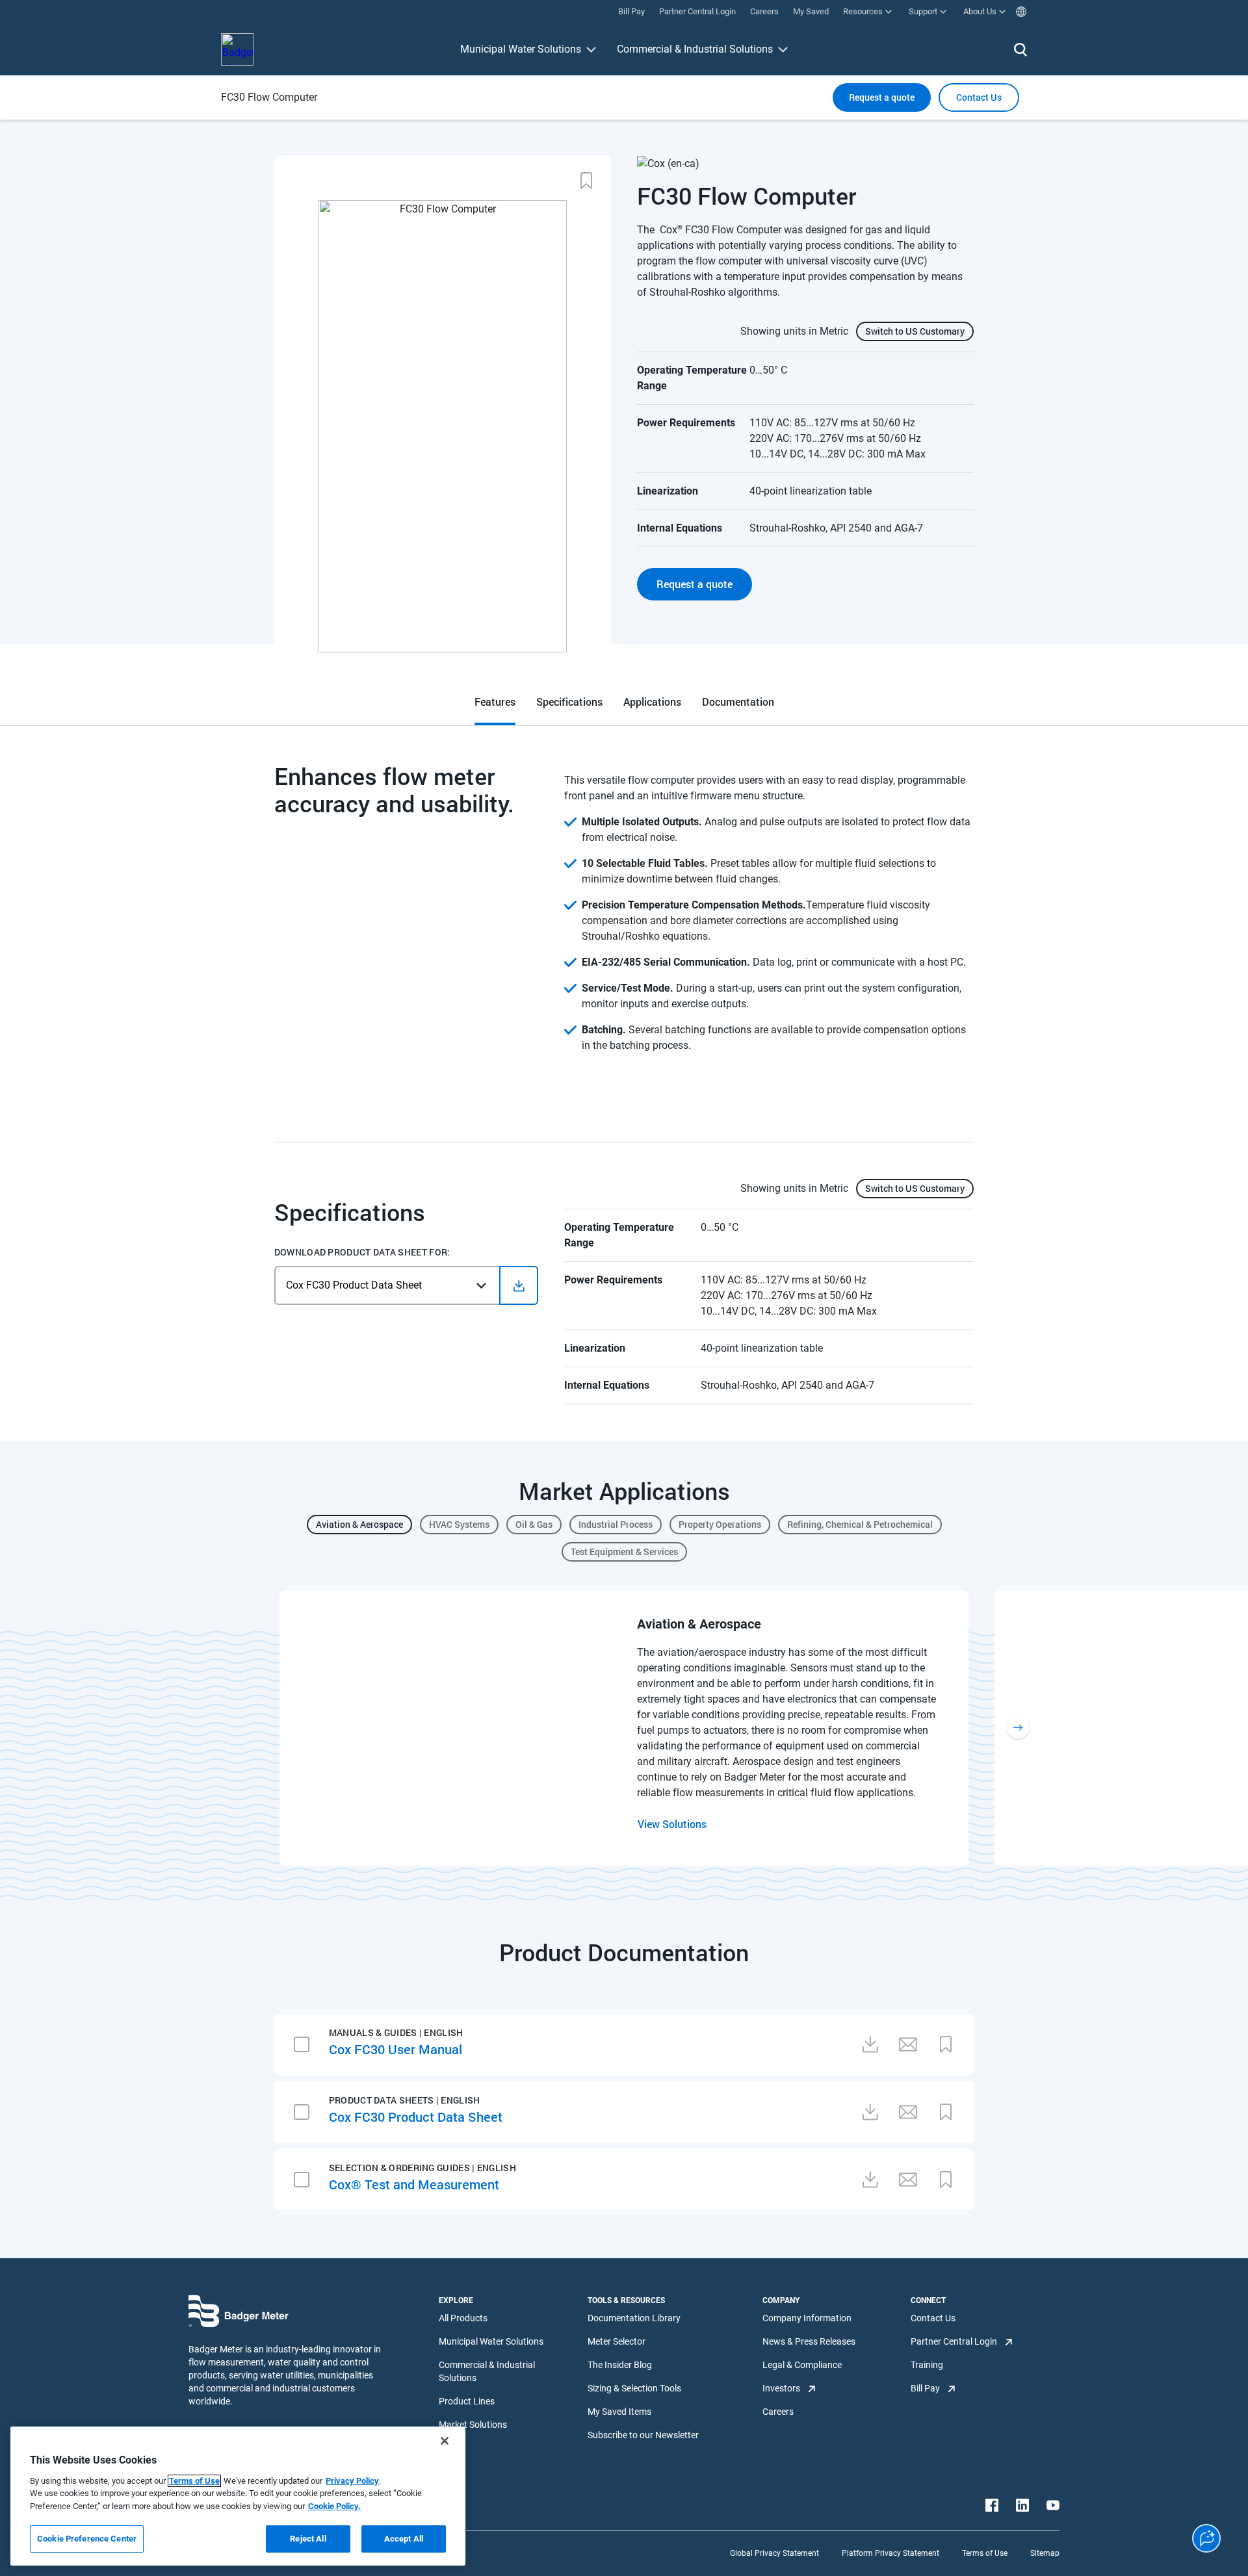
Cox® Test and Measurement (414, 2184)
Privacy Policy (352, 2481)
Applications (652, 702)
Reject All (308, 2539)
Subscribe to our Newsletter (643, 2435)
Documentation (738, 702)
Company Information (807, 2318)
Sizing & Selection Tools (634, 2388)
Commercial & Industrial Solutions (695, 49)
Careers (778, 2412)
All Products (463, 2318)
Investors (781, 2388)
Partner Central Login (954, 2341)
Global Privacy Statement (774, 2553)
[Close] (445, 2441)
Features (495, 702)
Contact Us (933, 2318)
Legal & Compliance (802, 2365)
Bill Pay (925, 2388)
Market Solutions (473, 2425)
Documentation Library (634, 2318)
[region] (238, 2496)
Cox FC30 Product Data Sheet (416, 2117)
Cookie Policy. (334, 2506)
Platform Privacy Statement (890, 2553)
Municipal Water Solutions (521, 49)
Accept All (404, 2539)
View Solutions (672, 1824)
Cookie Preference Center (87, 2539)
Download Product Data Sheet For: (362, 1252)
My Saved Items (619, 2412)
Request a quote (882, 97)
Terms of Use (985, 2553)
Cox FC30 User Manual (396, 2049)
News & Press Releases (809, 2341)
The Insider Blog (620, 2365)
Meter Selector (617, 2341)
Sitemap (1045, 2553)
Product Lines (467, 2401)
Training (927, 2365)
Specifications (569, 702)
